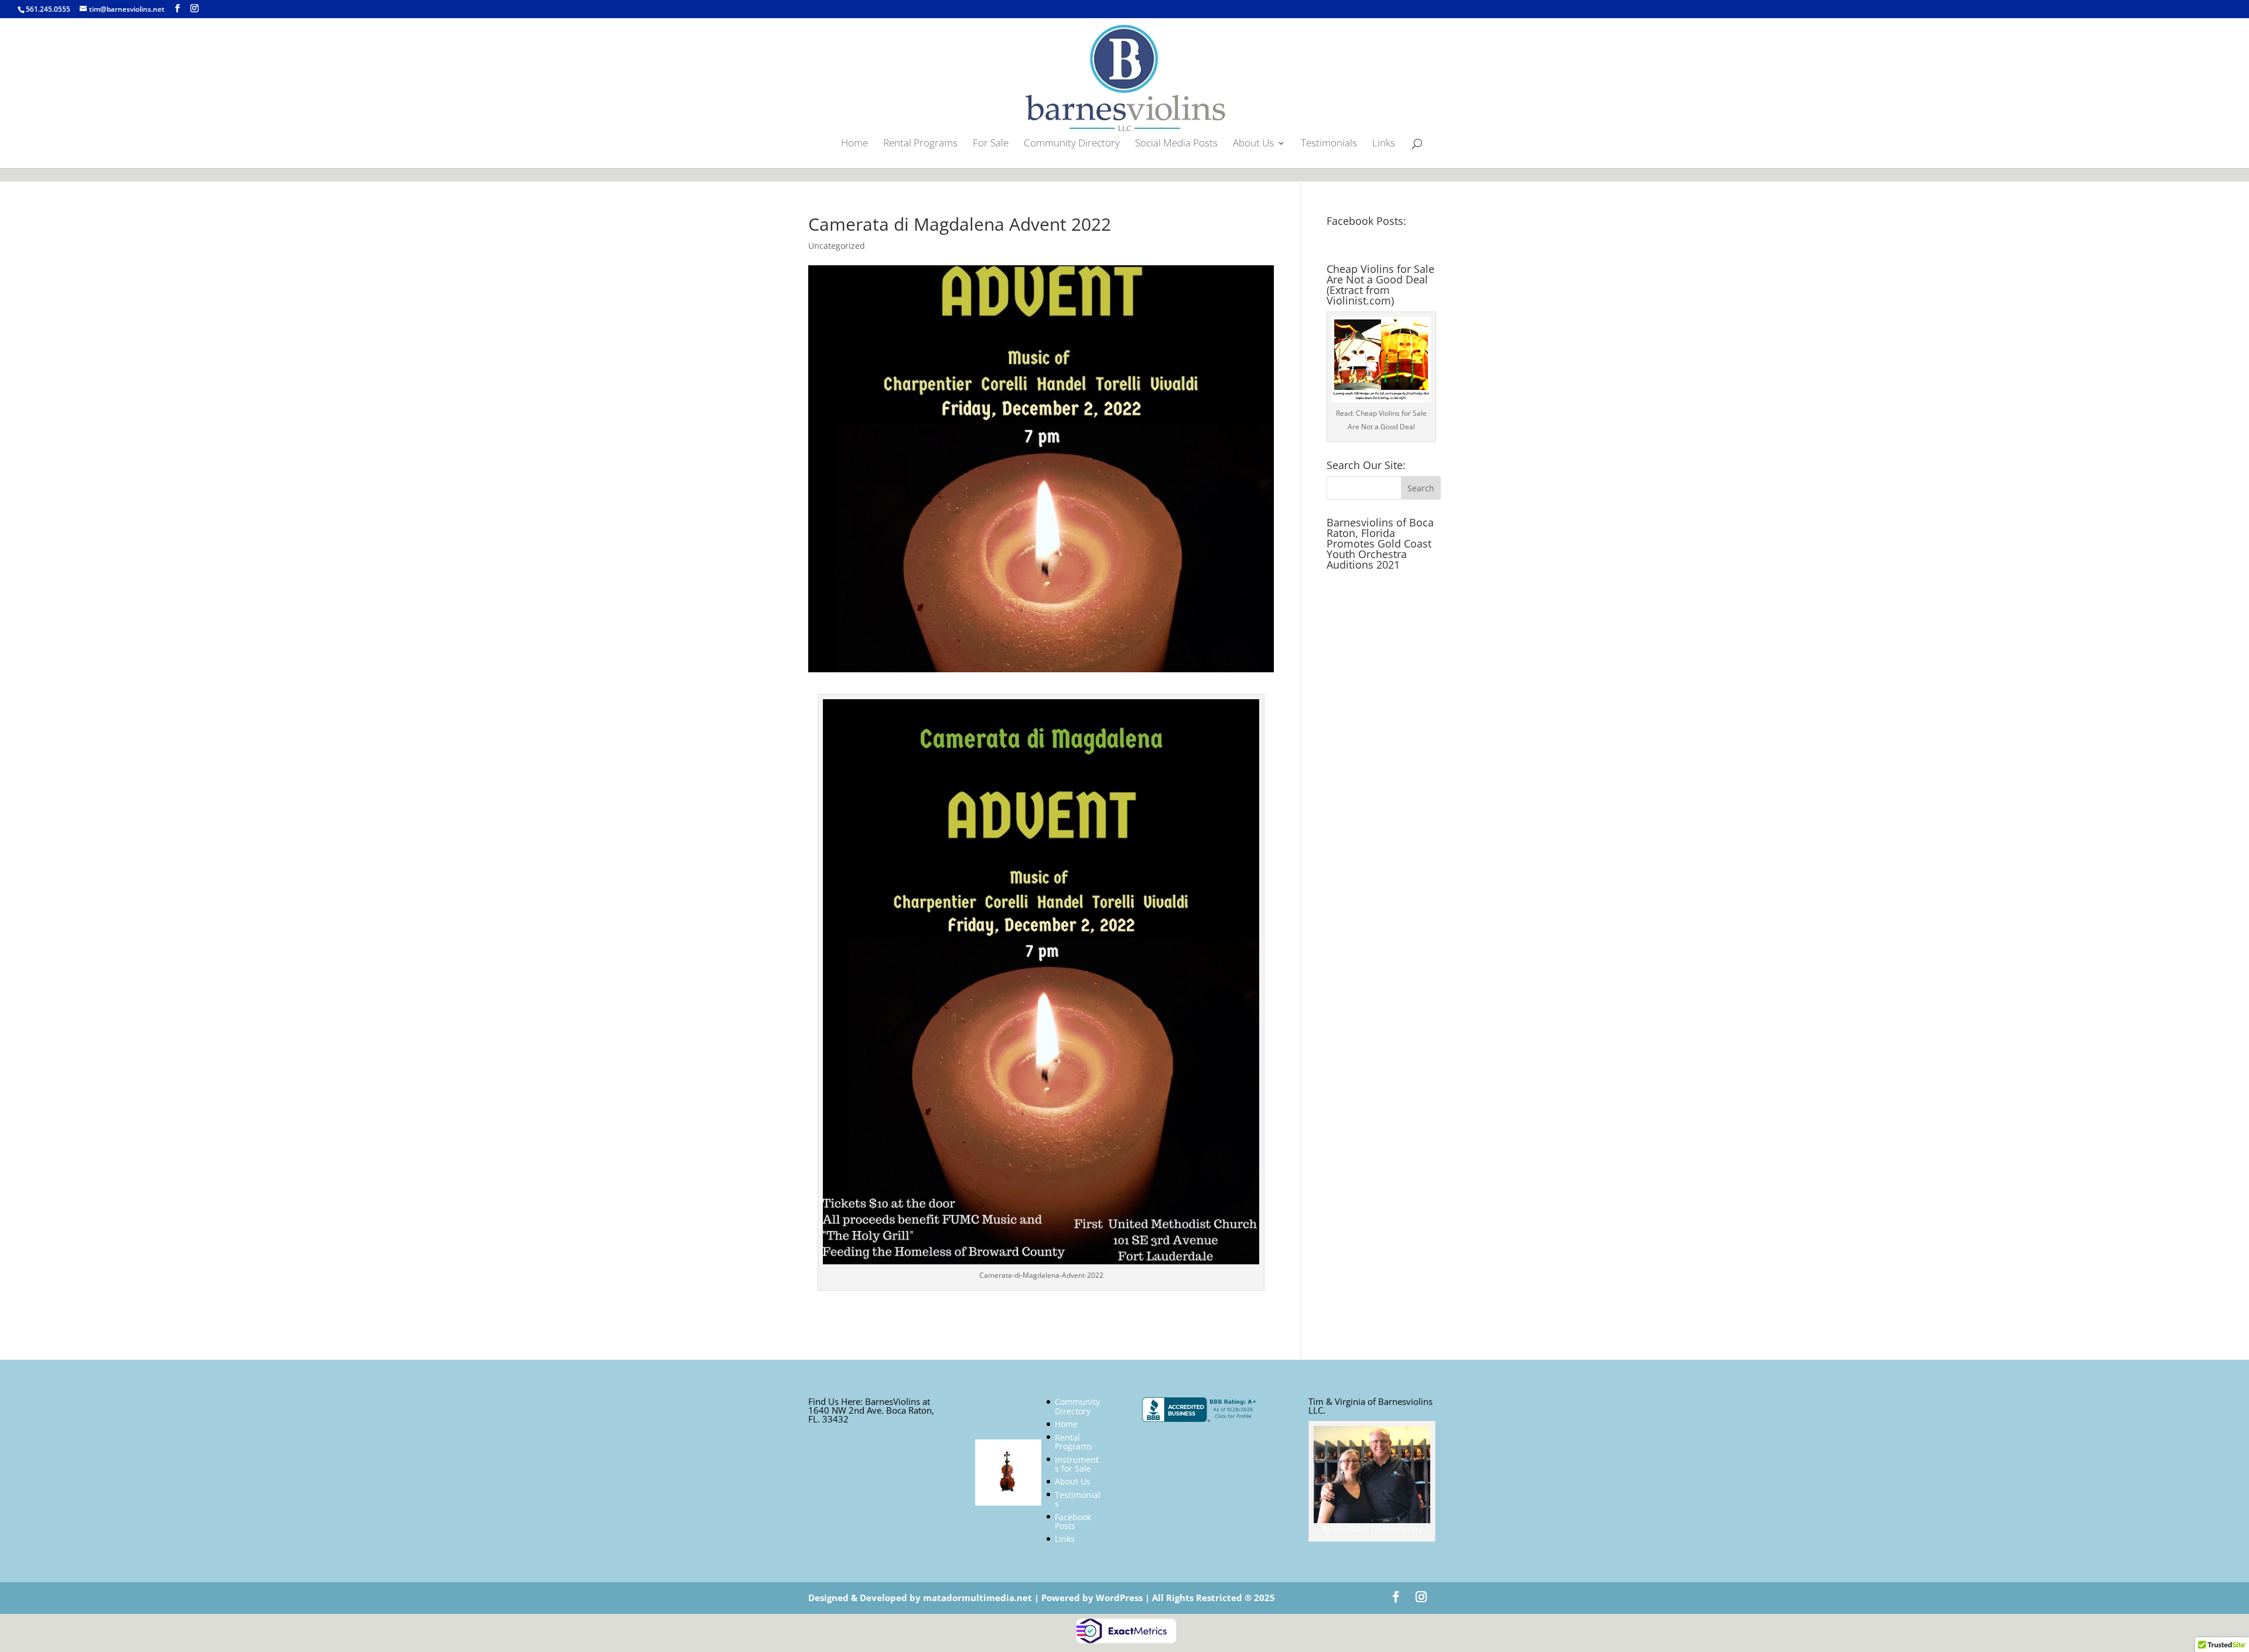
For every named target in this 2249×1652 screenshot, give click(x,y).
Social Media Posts (1176, 144)
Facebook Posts (1073, 1521)
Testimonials (1329, 144)
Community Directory (1072, 144)
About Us (1253, 144)
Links (1384, 144)
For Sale (991, 144)
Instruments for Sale (1077, 1464)
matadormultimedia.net (979, 1598)
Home (855, 144)
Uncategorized (837, 246)
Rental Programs (920, 144)
